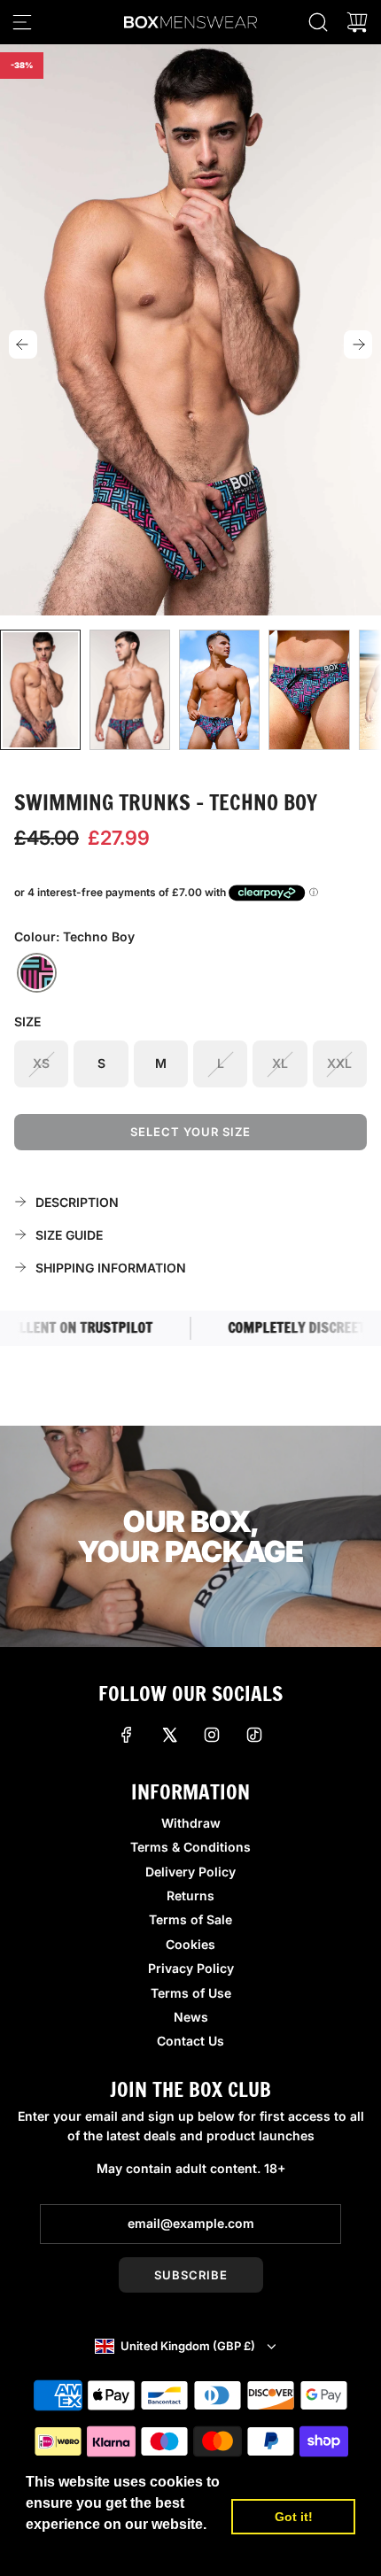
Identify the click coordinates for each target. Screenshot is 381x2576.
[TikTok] (254, 1735)
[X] (169, 1735)
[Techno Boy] (37, 973)
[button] (23, 344)
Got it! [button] (294, 2517)
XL (280, 1063)
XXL (339, 1063)
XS (41, 1063)
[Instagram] (212, 1735)
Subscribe (191, 2275)
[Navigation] (22, 22)
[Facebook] (127, 1735)
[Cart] (357, 22)
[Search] (318, 22)
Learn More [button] (66, 2548)
